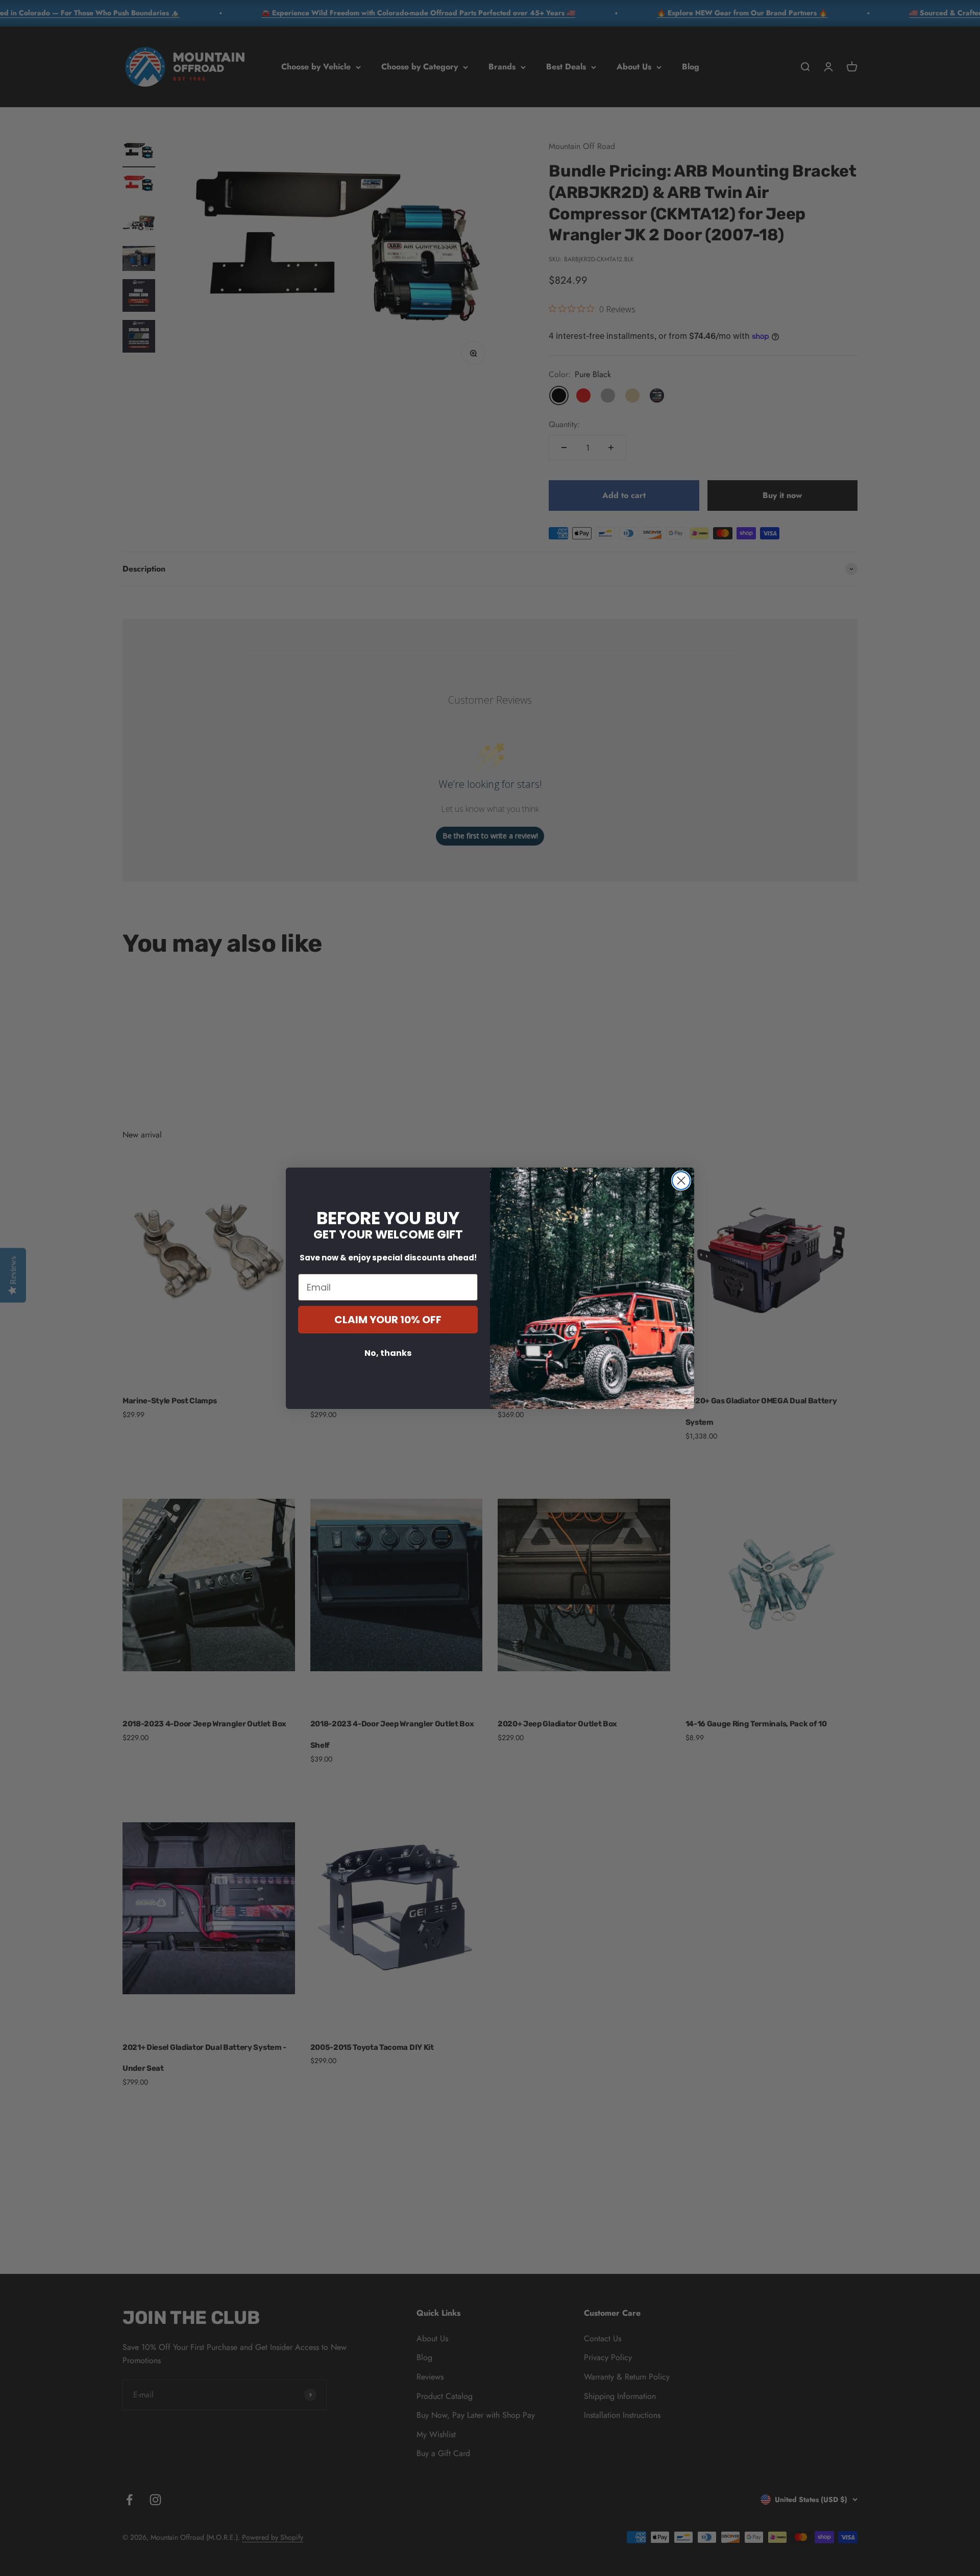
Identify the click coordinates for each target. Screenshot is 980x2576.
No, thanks (388, 1353)
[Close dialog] (681, 1181)
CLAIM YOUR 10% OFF (388, 1320)
